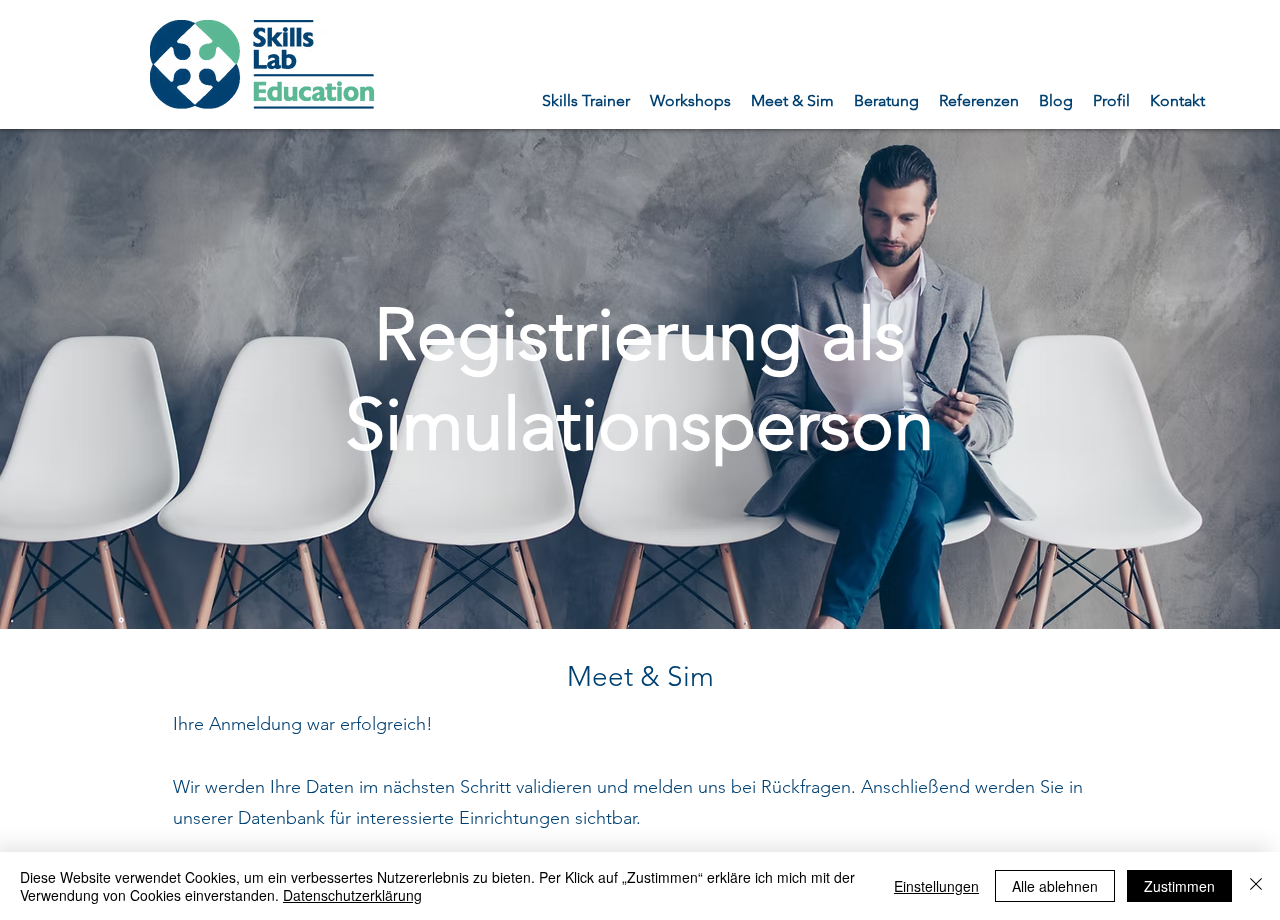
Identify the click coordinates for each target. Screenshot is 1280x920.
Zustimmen (1179, 886)
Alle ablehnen (1055, 886)
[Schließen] (1256, 886)
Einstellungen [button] (936, 886)
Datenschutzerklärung (352, 895)
